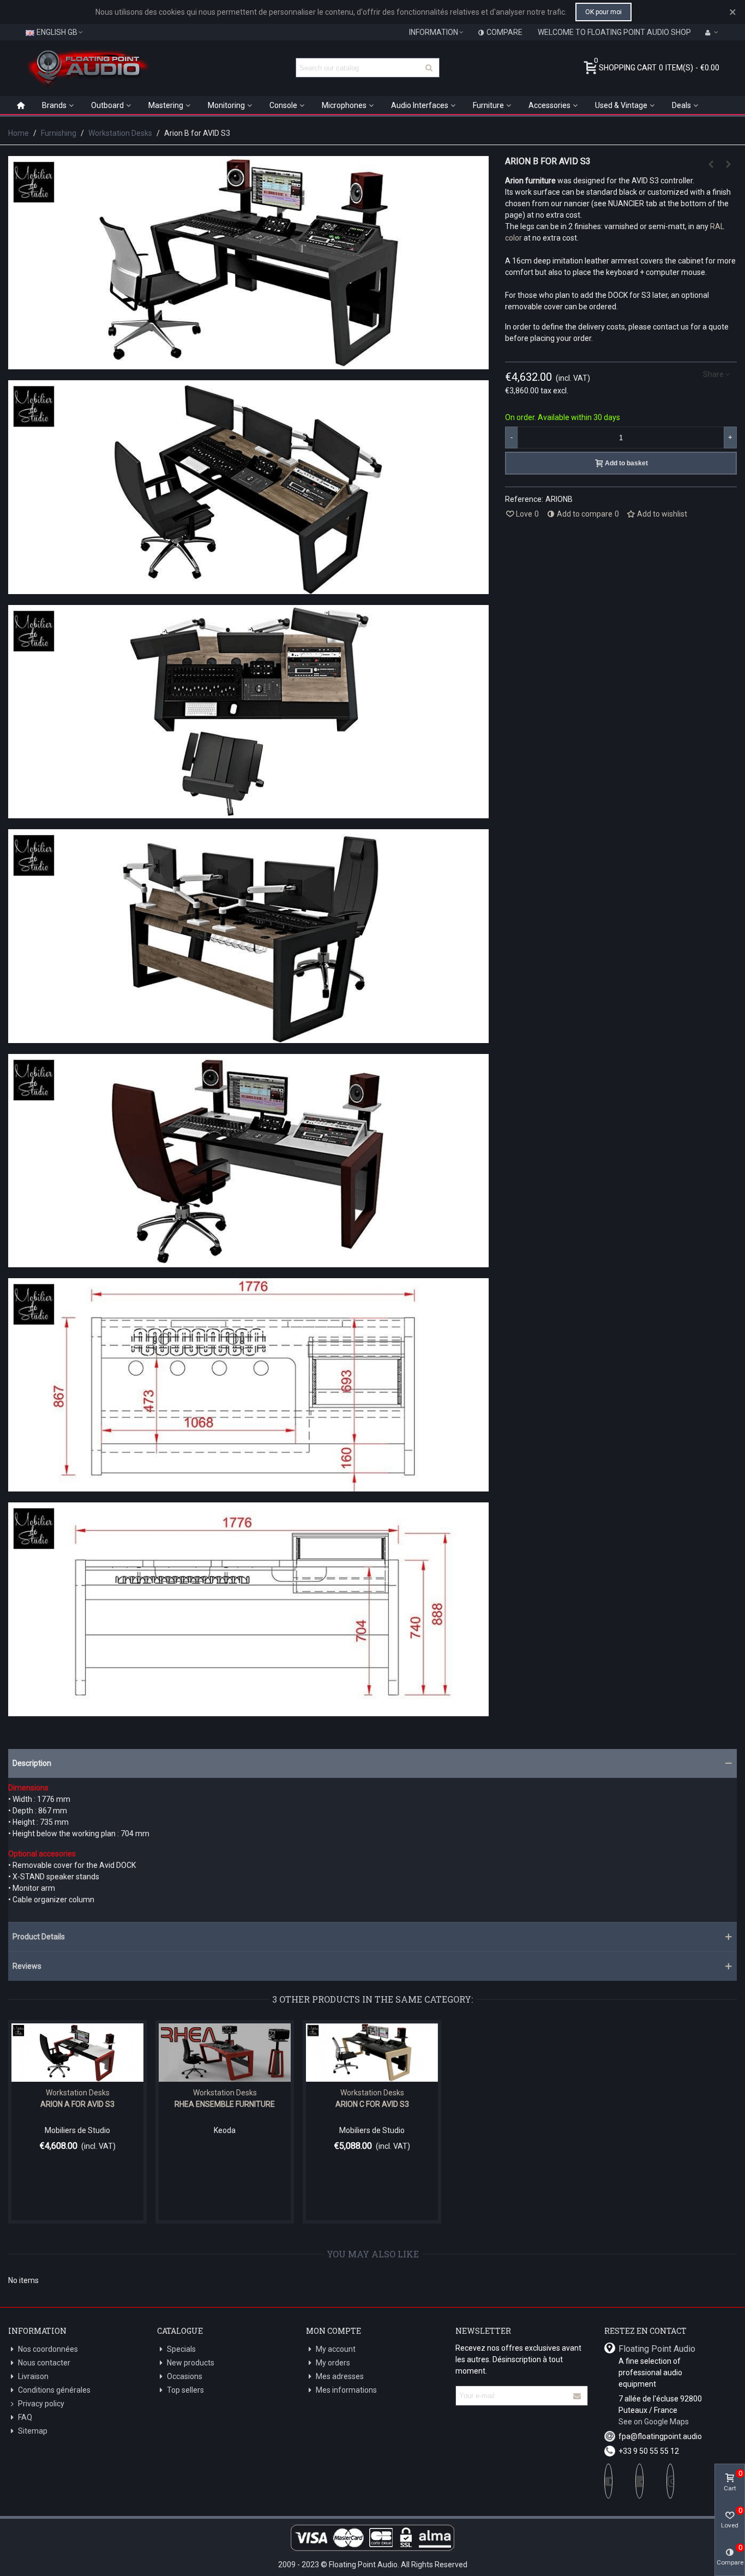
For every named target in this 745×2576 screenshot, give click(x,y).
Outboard (107, 105)
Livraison (33, 2376)
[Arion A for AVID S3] (711, 164)
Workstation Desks (78, 2093)
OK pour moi (603, 12)
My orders (333, 2363)
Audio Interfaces (420, 105)
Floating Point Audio (657, 2349)
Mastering (166, 105)
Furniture (488, 105)
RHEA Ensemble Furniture (225, 2104)
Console (283, 105)
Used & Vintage (621, 105)
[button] (372, 1763)
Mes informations (346, 2390)
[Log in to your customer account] (712, 32)
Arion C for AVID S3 (372, 2104)
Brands (54, 105)
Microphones (344, 105)
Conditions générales (54, 2390)
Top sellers (185, 2390)
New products (191, 2363)
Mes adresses (340, 2376)
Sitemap (33, 2431)
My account (336, 2349)
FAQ (25, 2417)
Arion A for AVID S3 (77, 2104)
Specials (181, 2349)
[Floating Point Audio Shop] (87, 68)
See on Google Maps (654, 2422)
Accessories (549, 105)
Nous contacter (44, 2363)
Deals (681, 105)
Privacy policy (41, 2404)
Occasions (185, 2376)
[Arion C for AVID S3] (729, 164)
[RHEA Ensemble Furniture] (225, 2053)
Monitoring (226, 105)
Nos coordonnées (48, 2349)
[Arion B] (248, 363)
